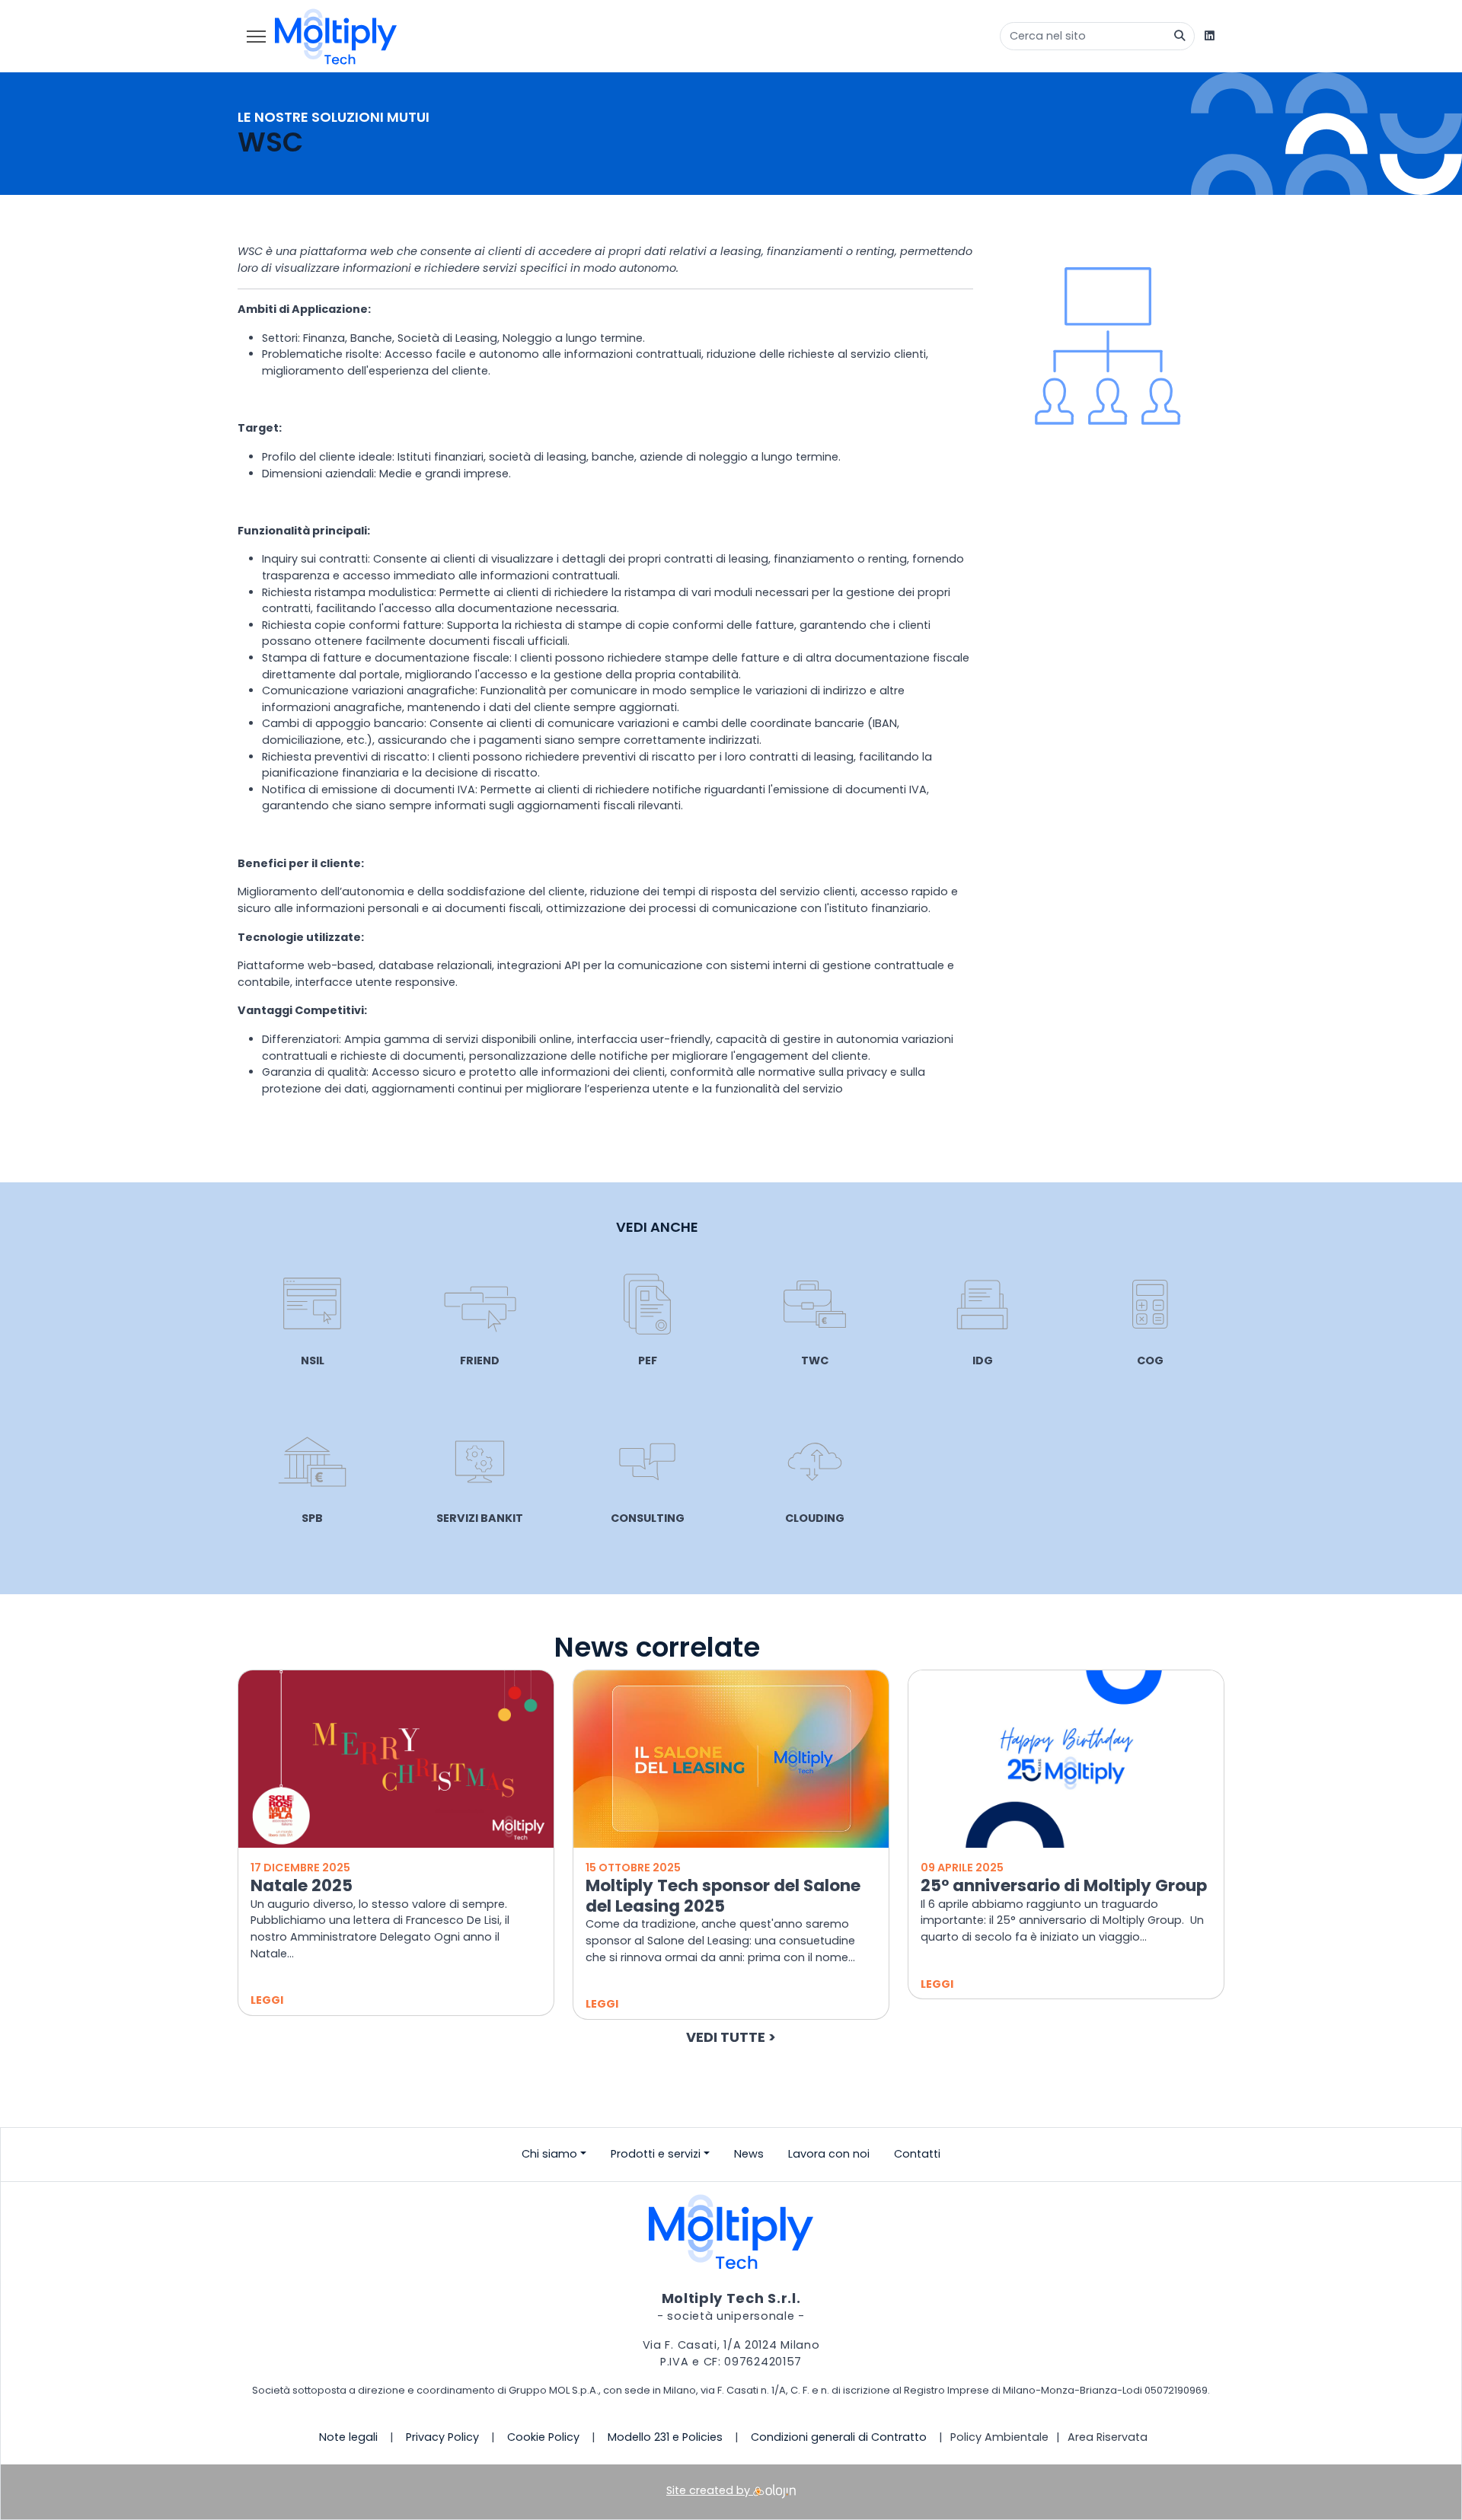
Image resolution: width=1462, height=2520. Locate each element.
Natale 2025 (302, 1885)
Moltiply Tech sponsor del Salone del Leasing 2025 (723, 1896)
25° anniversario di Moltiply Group (1064, 1885)
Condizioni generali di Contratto (839, 2437)
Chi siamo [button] (549, 2154)
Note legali (348, 2437)
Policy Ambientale (999, 2437)
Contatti (917, 2154)
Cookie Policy (543, 2437)
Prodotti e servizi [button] (656, 2154)
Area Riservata (1108, 2437)
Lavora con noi (829, 2154)
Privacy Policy (442, 2437)
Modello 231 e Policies (665, 2437)
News (749, 2154)
